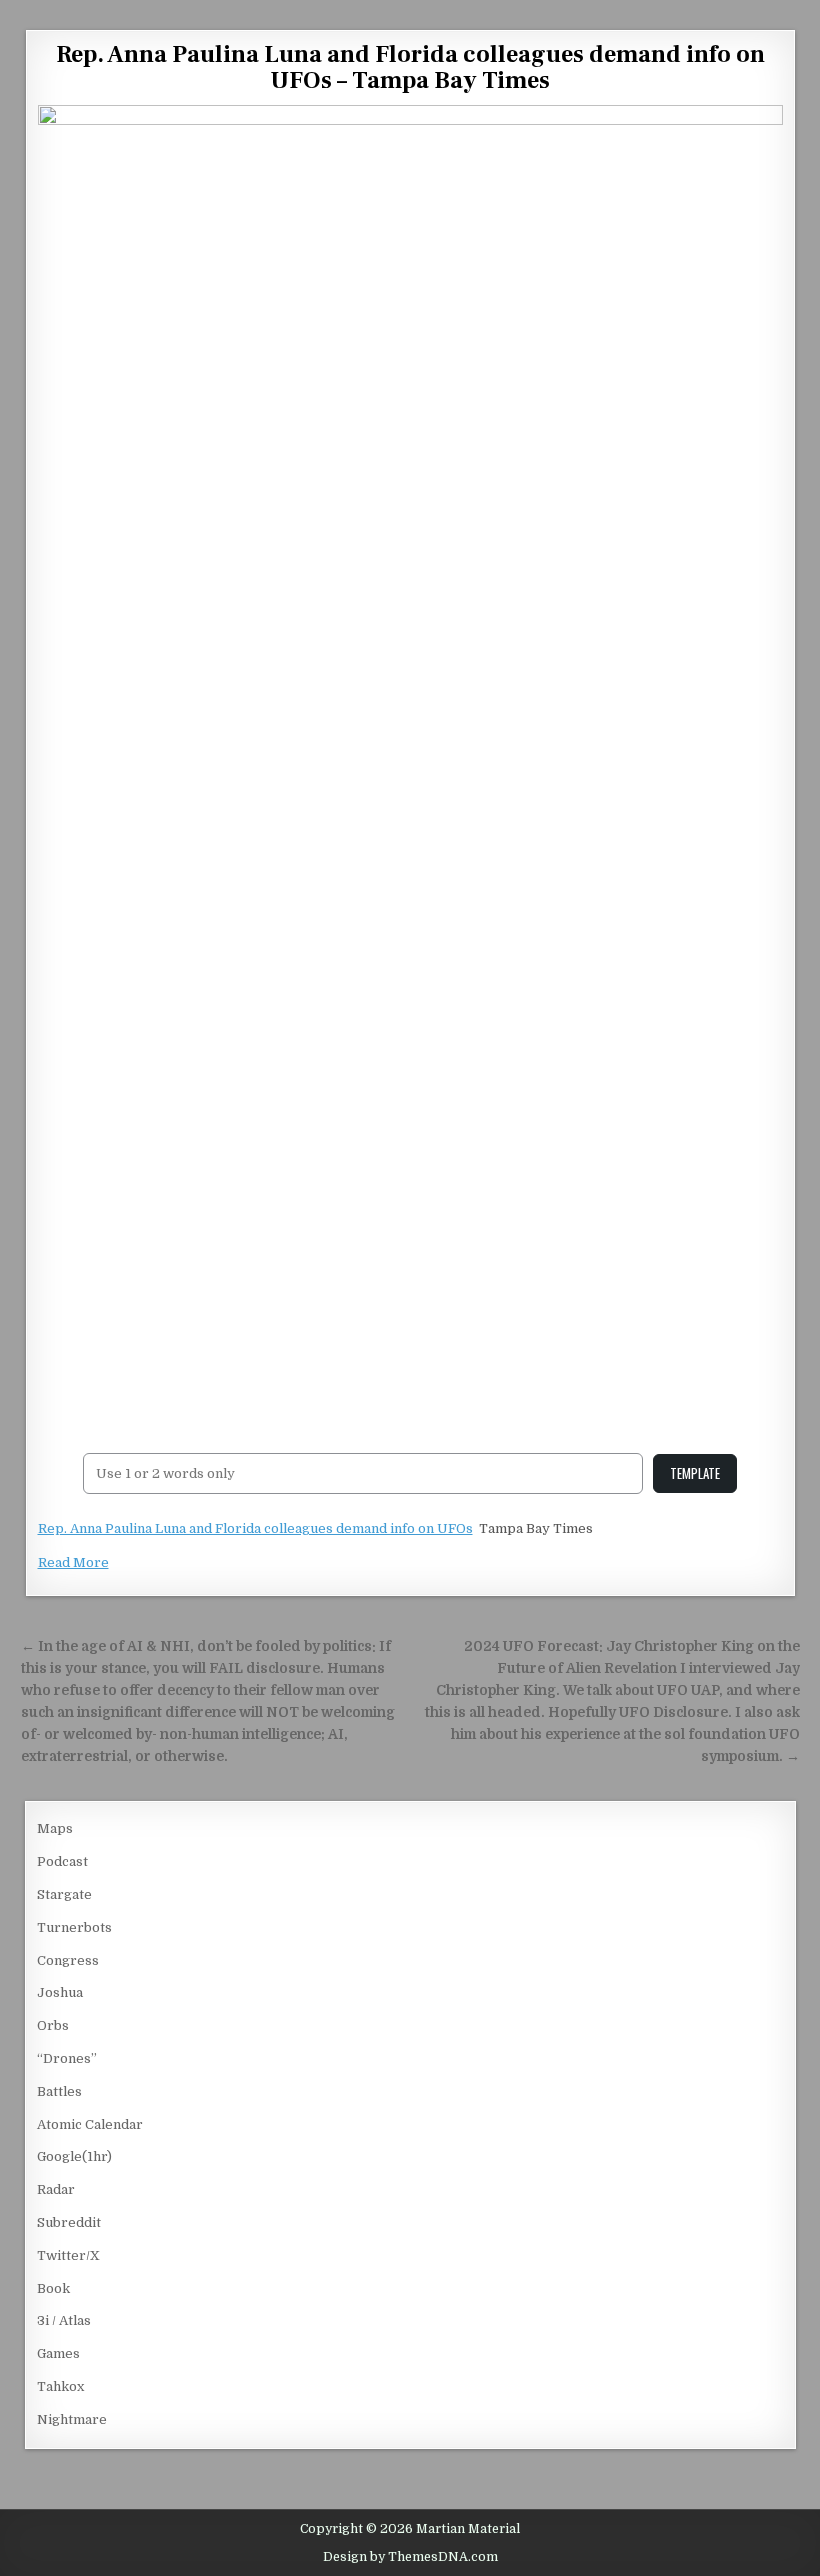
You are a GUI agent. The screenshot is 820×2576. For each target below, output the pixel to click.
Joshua (60, 1992)
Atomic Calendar (90, 2124)
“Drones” (67, 2058)
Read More (73, 1562)
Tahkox (60, 2386)
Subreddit (69, 2222)
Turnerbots (74, 1927)
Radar (56, 2189)
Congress (68, 1960)
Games (58, 2353)
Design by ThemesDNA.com (410, 2557)
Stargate (64, 1894)
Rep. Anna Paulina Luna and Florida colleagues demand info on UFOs (255, 1528)
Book (53, 2288)
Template (695, 1473)
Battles (59, 2091)
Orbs (53, 2025)
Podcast (62, 1861)
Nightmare (72, 2419)
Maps (55, 1828)
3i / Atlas (64, 2320)
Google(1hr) (74, 2156)
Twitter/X (68, 2255)
